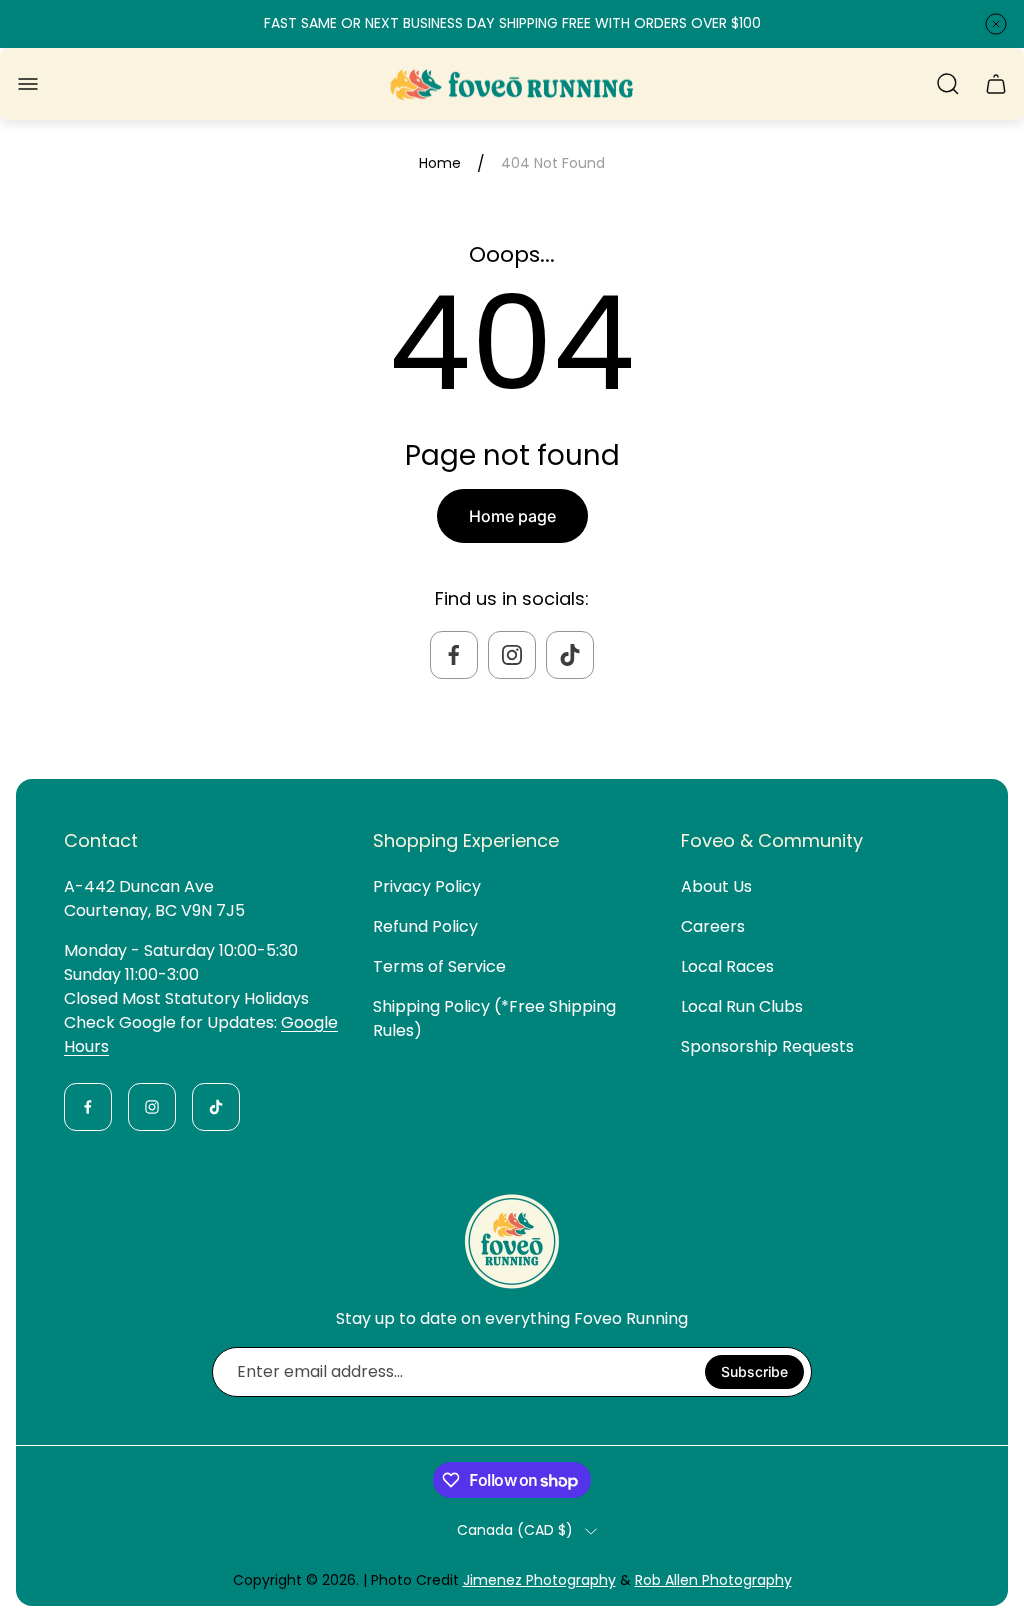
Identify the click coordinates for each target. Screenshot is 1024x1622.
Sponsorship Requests (767, 1046)
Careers (713, 926)
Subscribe (754, 1371)
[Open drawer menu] (28, 84)
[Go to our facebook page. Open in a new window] (454, 655)
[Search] (948, 84)
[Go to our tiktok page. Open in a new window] (570, 655)
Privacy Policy (427, 886)
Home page (512, 516)
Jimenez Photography (539, 1580)
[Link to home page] (512, 1241)
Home (440, 164)
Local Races (727, 966)
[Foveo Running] (512, 84)
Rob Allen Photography (713, 1580)
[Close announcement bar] (996, 24)
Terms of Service (439, 966)
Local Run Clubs (742, 1006)
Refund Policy (425, 926)
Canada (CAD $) (515, 1531)
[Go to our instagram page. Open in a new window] (512, 655)
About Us (716, 886)
